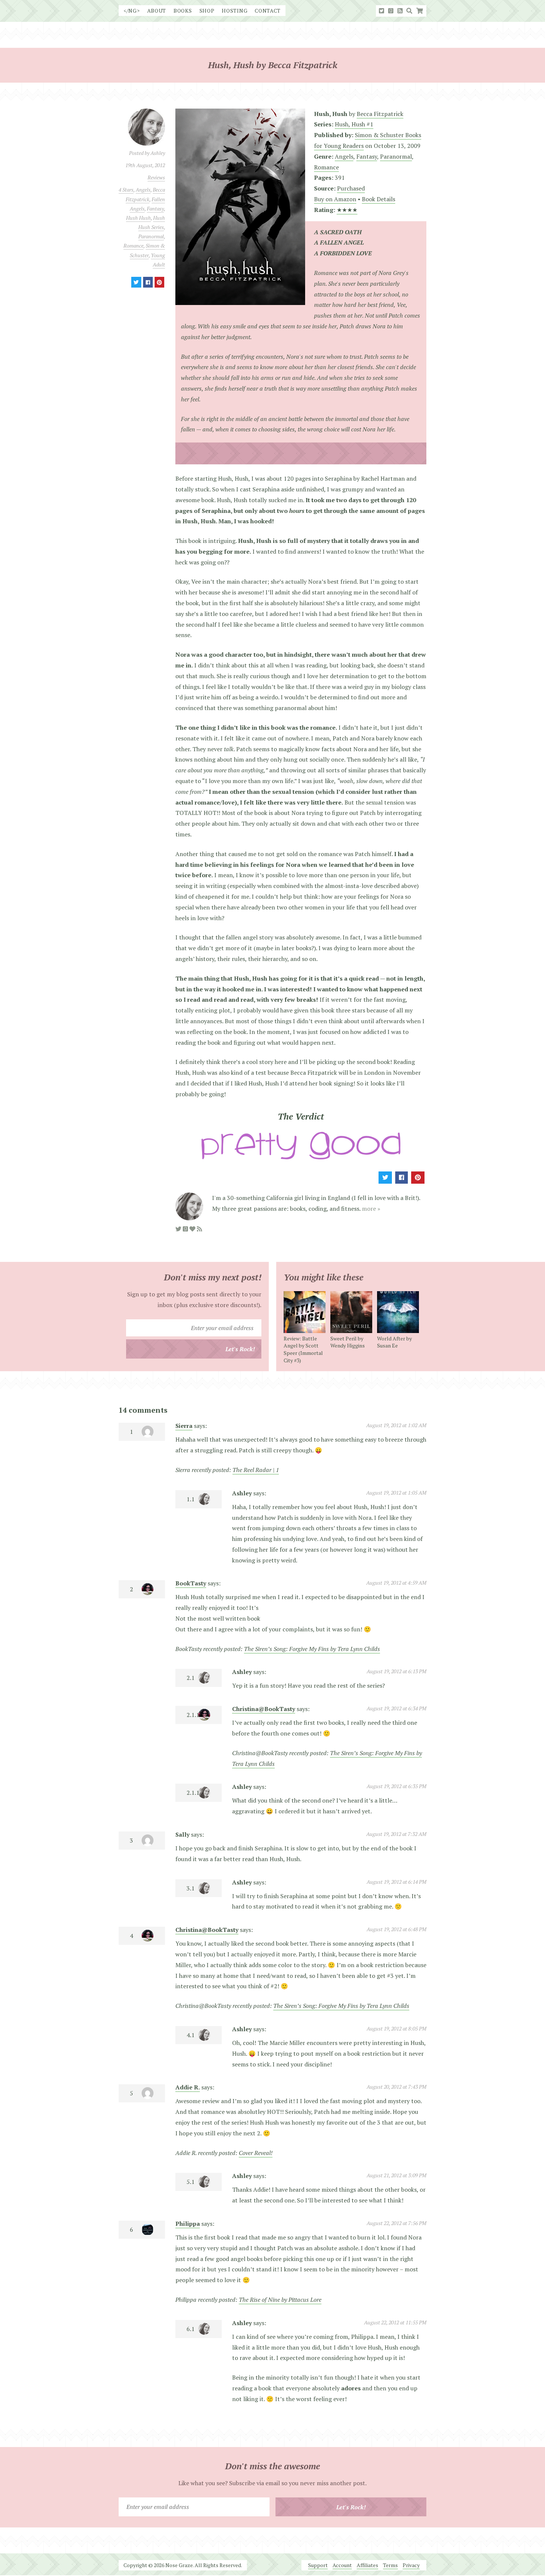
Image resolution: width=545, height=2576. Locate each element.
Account (342, 2565)
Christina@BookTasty (264, 1709)
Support (318, 2565)
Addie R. (188, 2087)
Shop (207, 11)
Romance (133, 246)
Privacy (411, 2565)
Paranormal (151, 236)
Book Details (379, 199)
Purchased (351, 188)
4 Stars (126, 190)
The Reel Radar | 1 (256, 1470)
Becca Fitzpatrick (380, 114)
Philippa (188, 2224)
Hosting (234, 11)
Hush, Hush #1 (354, 124)
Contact (268, 11)
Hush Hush (138, 218)
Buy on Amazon (335, 199)
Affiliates (367, 2565)
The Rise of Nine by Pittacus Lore (280, 2300)
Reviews (156, 177)
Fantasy (155, 208)
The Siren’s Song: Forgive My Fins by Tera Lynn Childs (312, 1649)
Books (183, 11)
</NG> (132, 11)
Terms (390, 2565)
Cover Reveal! (256, 2153)
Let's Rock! (240, 1349)
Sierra (184, 1426)
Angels (143, 190)
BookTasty (191, 1583)
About (157, 11)
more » (371, 1209)
